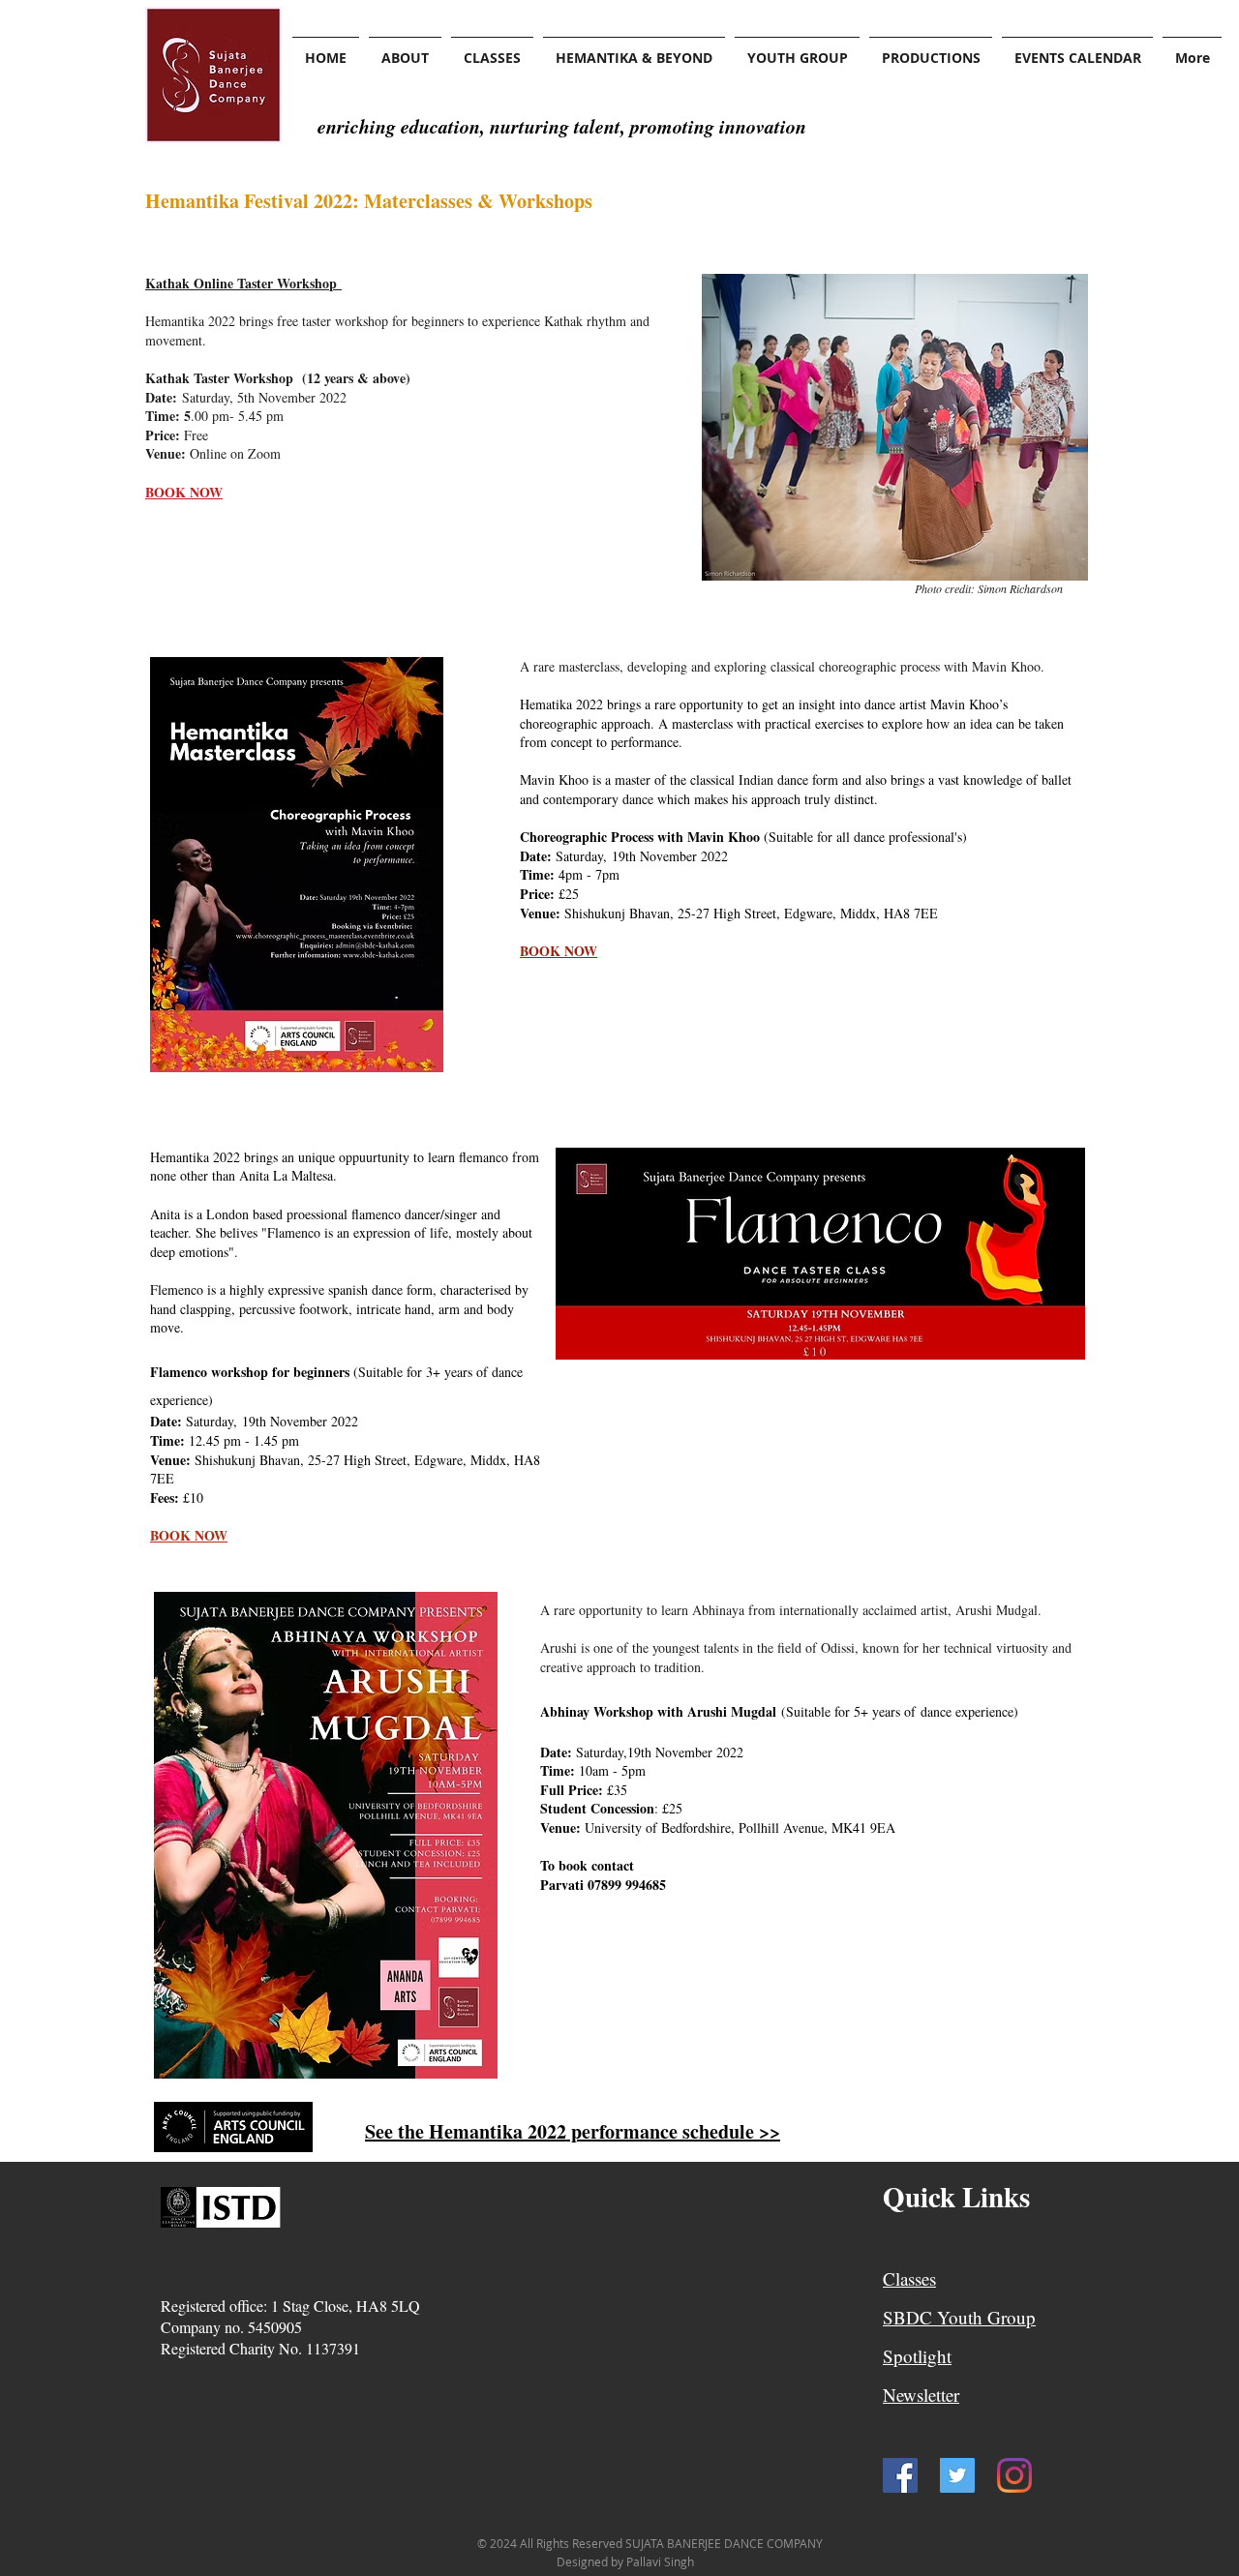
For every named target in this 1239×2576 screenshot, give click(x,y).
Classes (909, 2278)
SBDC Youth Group (959, 2317)
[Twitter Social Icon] (957, 2475)
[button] (405, 49)
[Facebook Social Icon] (900, 2475)
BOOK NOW (559, 951)
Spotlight (917, 2356)
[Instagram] (1014, 2475)
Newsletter (921, 2395)
